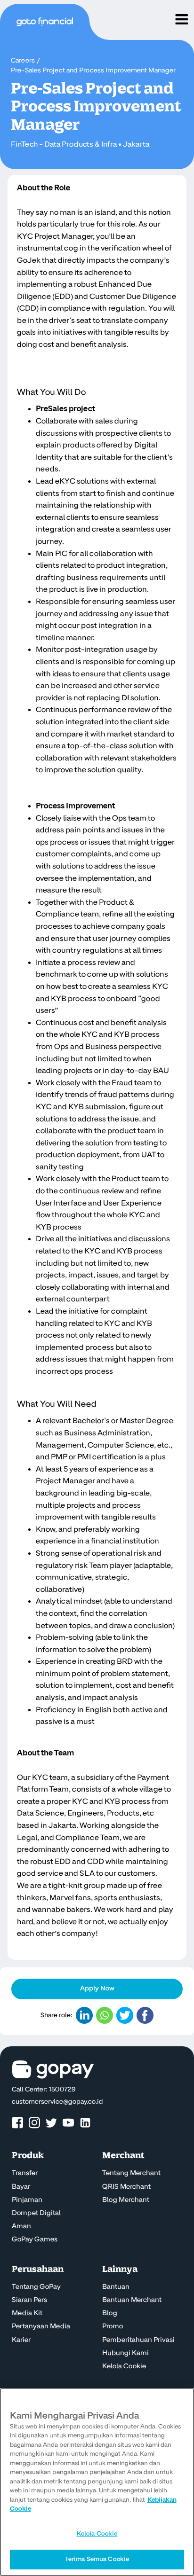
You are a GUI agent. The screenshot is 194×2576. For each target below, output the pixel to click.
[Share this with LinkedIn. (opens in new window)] (84, 2015)
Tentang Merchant (131, 2173)
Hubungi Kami (125, 2353)
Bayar (21, 2187)
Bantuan (116, 2287)
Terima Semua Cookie (97, 2559)
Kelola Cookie (124, 2366)
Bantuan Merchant (132, 2300)
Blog (110, 2313)
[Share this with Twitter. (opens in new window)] (125, 2015)
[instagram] (34, 2123)
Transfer (25, 2173)
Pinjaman (27, 2200)
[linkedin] (85, 2123)
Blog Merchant (126, 2200)
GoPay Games (35, 2239)
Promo (113, 2326)
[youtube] (68, 2123)
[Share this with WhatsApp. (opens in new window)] (105, 2015)
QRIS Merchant (126, 2187)
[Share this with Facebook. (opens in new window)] (145, 2015)
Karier (21, 2340)
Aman (21, 2226)
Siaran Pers (29, 2300)
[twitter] (51, 2123)
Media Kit (27, 2313)
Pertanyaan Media (41, 2326)
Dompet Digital (36, 2213)
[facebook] (17, 2123)
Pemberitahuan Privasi (138, 2340)
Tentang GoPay (36, 2287)
